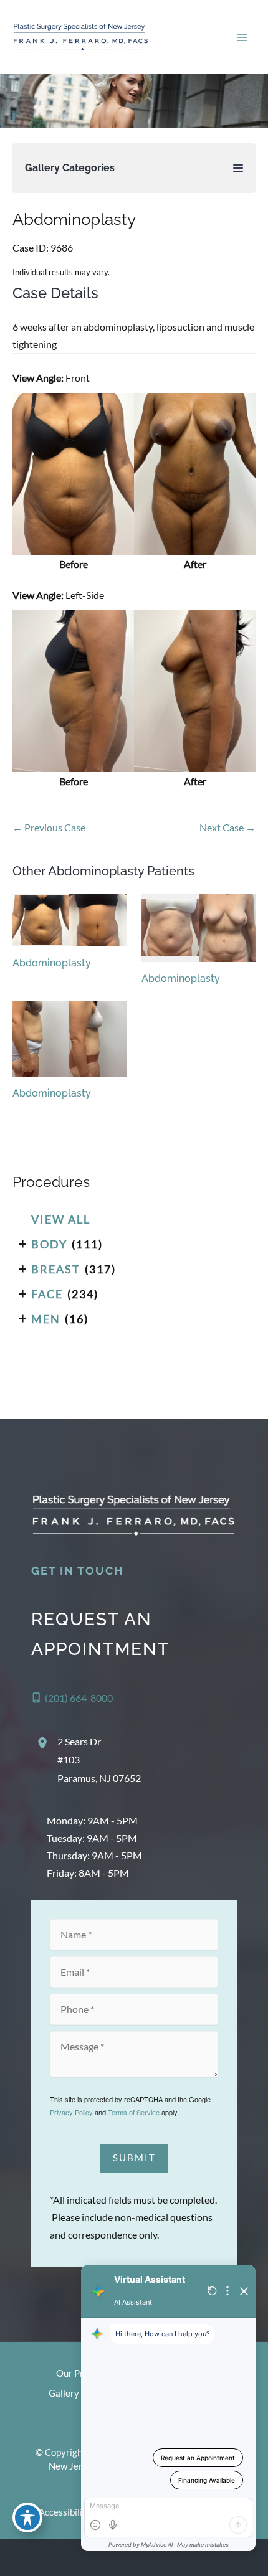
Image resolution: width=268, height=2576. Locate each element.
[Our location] (251, 2557)
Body (49, 1244)
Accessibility (65, 2512)
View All (61, 1219)
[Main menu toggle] (242, 37)
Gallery (64, 2393)
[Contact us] (216, 2557)
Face (47, 1294)
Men (46, 1319)
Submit (134, 2158)
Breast (56, 1269)
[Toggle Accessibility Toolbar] (27, 2517)
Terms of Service (134, 2112)
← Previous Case (49, 827)
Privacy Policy (71, 2112)
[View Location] (44, 1743)
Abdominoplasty (74, 219)
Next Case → (227, 827)
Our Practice (82, 2373)
